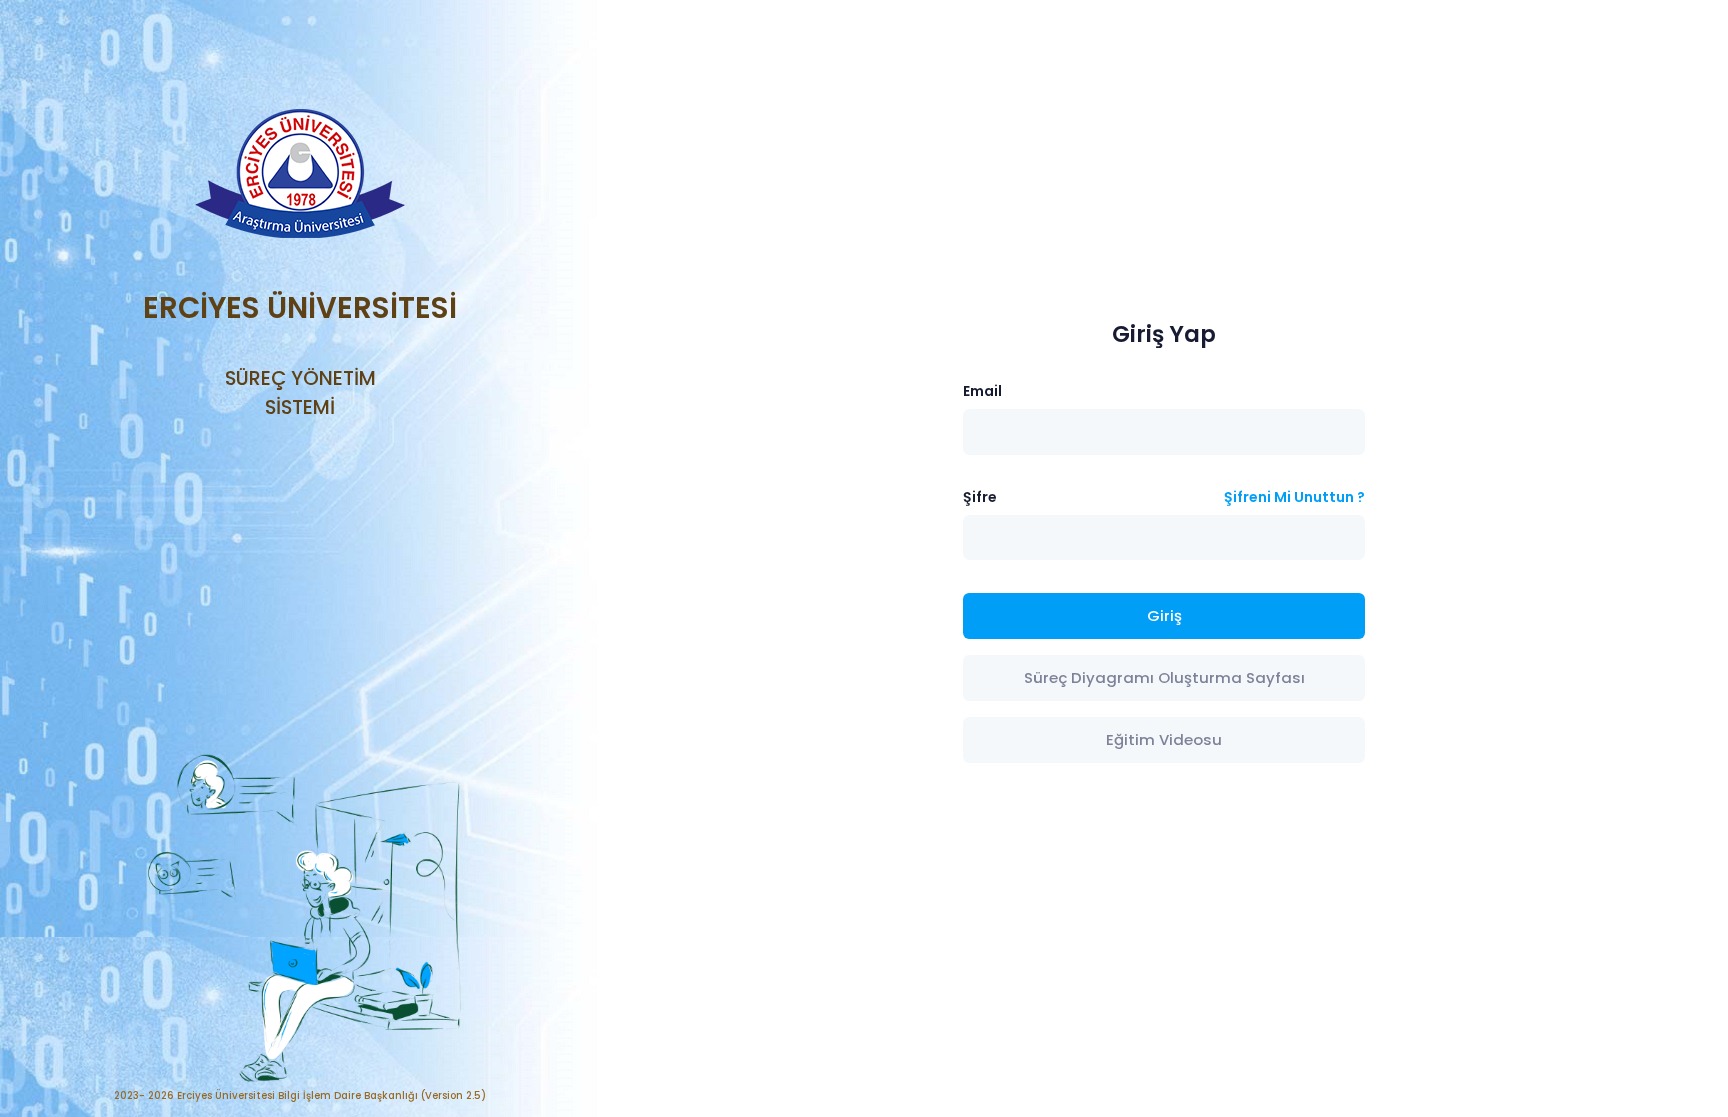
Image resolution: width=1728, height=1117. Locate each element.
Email (982, 391)
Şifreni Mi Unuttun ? (1294, 497)
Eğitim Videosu (1164, 739)
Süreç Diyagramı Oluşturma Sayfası (1164, 677)
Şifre (980, 497)
